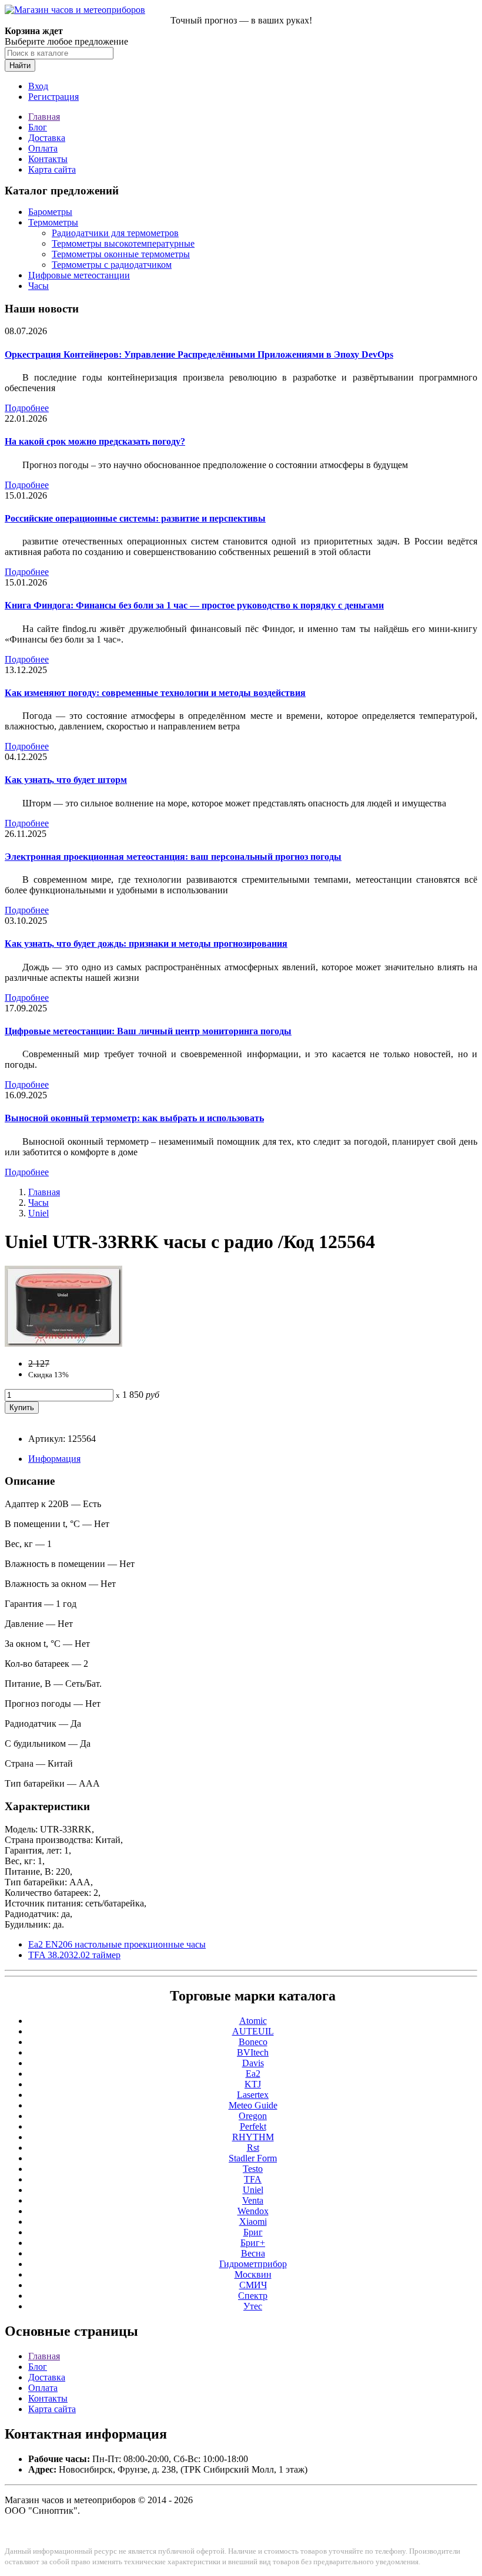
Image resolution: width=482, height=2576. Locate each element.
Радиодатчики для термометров (115, 233)
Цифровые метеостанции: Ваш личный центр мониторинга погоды (148, 1031)
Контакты (48, 159)
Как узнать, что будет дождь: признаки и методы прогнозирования (146, 944)
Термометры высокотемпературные (123, 243)
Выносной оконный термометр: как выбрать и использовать (134, 1118)
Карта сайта (52, 169)
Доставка (47, 138)
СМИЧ (253, 2285)
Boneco (253, 2042)
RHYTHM (253, 2137)
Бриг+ (253, 2243)
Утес (253, 2306)
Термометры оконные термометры (121, 254)
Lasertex (253, 2095)
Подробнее (27, 408)
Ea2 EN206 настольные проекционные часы (117, 1944)
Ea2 (253, 2074)
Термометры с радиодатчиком (112, 265)
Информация (54, 1459)
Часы (39, 286)
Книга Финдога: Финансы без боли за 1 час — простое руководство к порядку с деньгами (194, 605)
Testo (253, 2169)
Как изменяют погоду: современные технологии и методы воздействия (155, 693)
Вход (38, 86)
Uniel (39, 1213)
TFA (253, 2179)
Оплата (43, 148)
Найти (20, 65)
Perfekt (253, 2126)
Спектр (253, 2296)
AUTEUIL (253, 2031)
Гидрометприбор (253, 2264)
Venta (253, 2200)
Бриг (253, 2232)
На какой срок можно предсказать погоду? (95, 441)
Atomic (253, 2021)
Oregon (253, 2116)
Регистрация (53, 97)
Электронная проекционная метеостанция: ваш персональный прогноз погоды (173, 857)
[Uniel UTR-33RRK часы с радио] (63, 1344)
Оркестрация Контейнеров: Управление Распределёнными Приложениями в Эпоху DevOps (199, 354)
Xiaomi (253, 2222)
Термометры (53, 222)
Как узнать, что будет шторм (66, 780)
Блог (38, 127)
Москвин (253, 2274)
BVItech (253, 2052)
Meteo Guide (253, 2105)
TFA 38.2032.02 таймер (74, 1955)
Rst (253, 2148)
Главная (44, 117)
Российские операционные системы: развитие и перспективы (135, 518)
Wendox (253, 2211)
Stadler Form (253, 2158)
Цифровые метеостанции (79, 275)
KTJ (253, 2084)
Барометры (50, 212)
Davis (253, 2063)
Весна (253, 2253)
